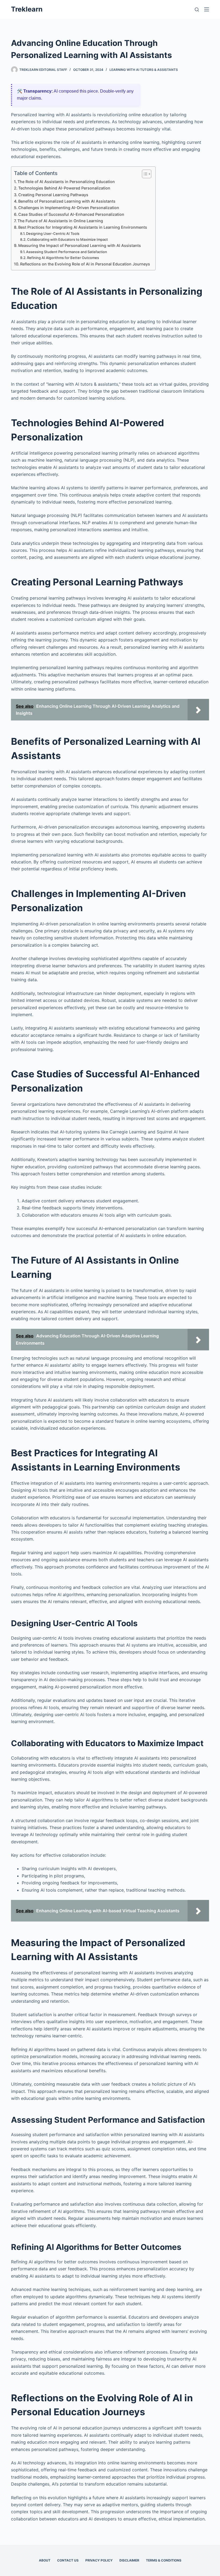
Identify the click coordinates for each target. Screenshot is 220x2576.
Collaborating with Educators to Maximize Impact (67, 239)
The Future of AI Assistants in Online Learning (60, 221)
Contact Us (68, 2560)
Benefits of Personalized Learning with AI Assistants (67, 201)
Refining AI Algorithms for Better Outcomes (63, 258)
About (45, 2560)
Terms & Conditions (164, 2560)
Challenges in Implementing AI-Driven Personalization (69, 208)
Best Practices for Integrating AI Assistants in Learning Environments (83, 227)
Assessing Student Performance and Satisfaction (67, 252)
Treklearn (27, 9)
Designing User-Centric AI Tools (53, 233)
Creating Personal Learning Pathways (53, 195)
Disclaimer (129, 2560)
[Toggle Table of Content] (144, 174)
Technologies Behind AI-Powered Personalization (64, 188)
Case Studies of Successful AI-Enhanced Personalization (71, 214)
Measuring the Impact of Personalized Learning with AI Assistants (80, 245)
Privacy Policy (99, 2560)
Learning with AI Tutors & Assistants (144, 70)
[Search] (197, 10)
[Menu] (207, 9)
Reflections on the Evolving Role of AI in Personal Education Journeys (85, 264)
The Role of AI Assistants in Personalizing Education (66, 182)
